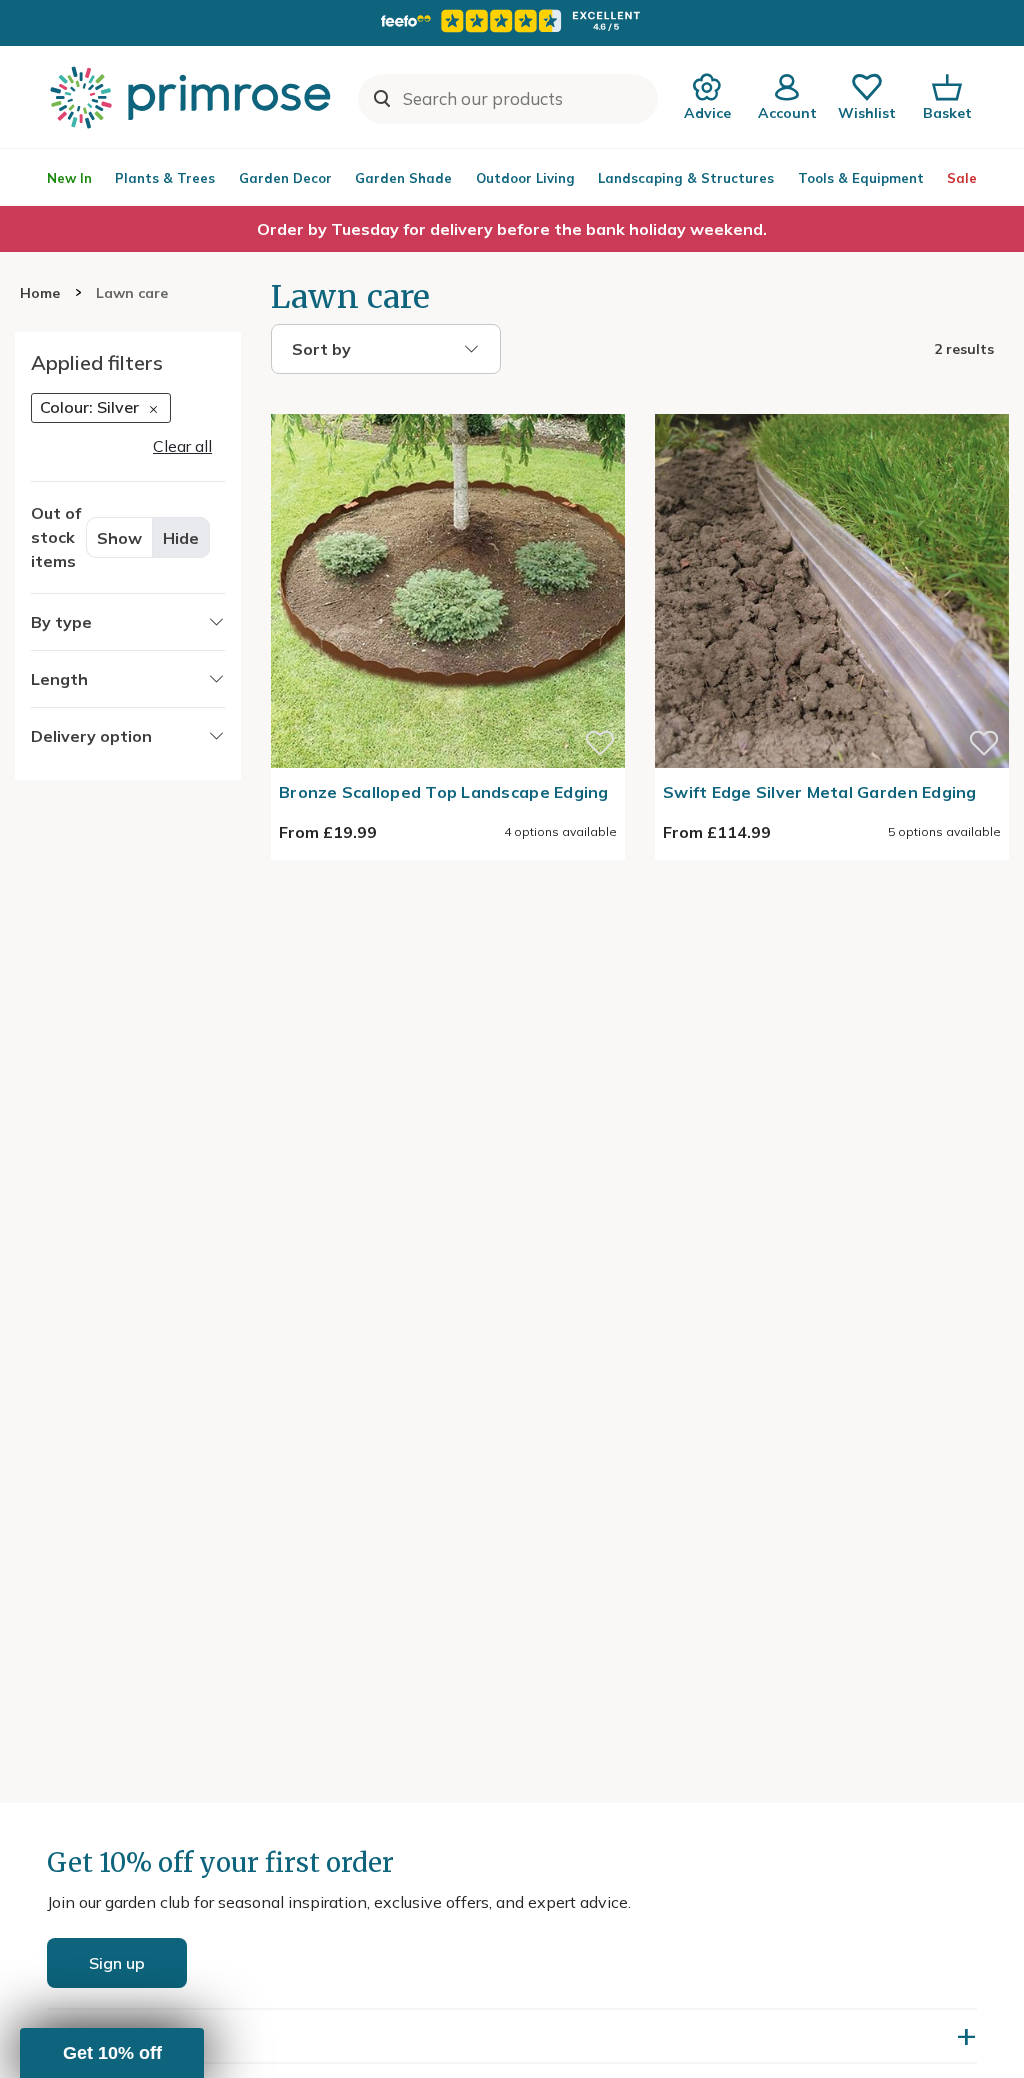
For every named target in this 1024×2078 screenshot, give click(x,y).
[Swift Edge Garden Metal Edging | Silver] (832, 402)
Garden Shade (403, 178)
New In (69, 178)
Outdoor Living (525, 178)
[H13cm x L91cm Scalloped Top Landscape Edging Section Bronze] (448, 402)
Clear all (182, 446)
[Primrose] (193, 97)
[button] (112, 2053)
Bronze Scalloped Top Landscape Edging (444, 792)
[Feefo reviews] (512, 21)
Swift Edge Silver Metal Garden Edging (820, 792)
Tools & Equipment (861, 178)
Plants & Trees (165, 178)
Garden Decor (285, 178)
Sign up (117, 1963)
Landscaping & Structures (686, 178)
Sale (962, 178)
